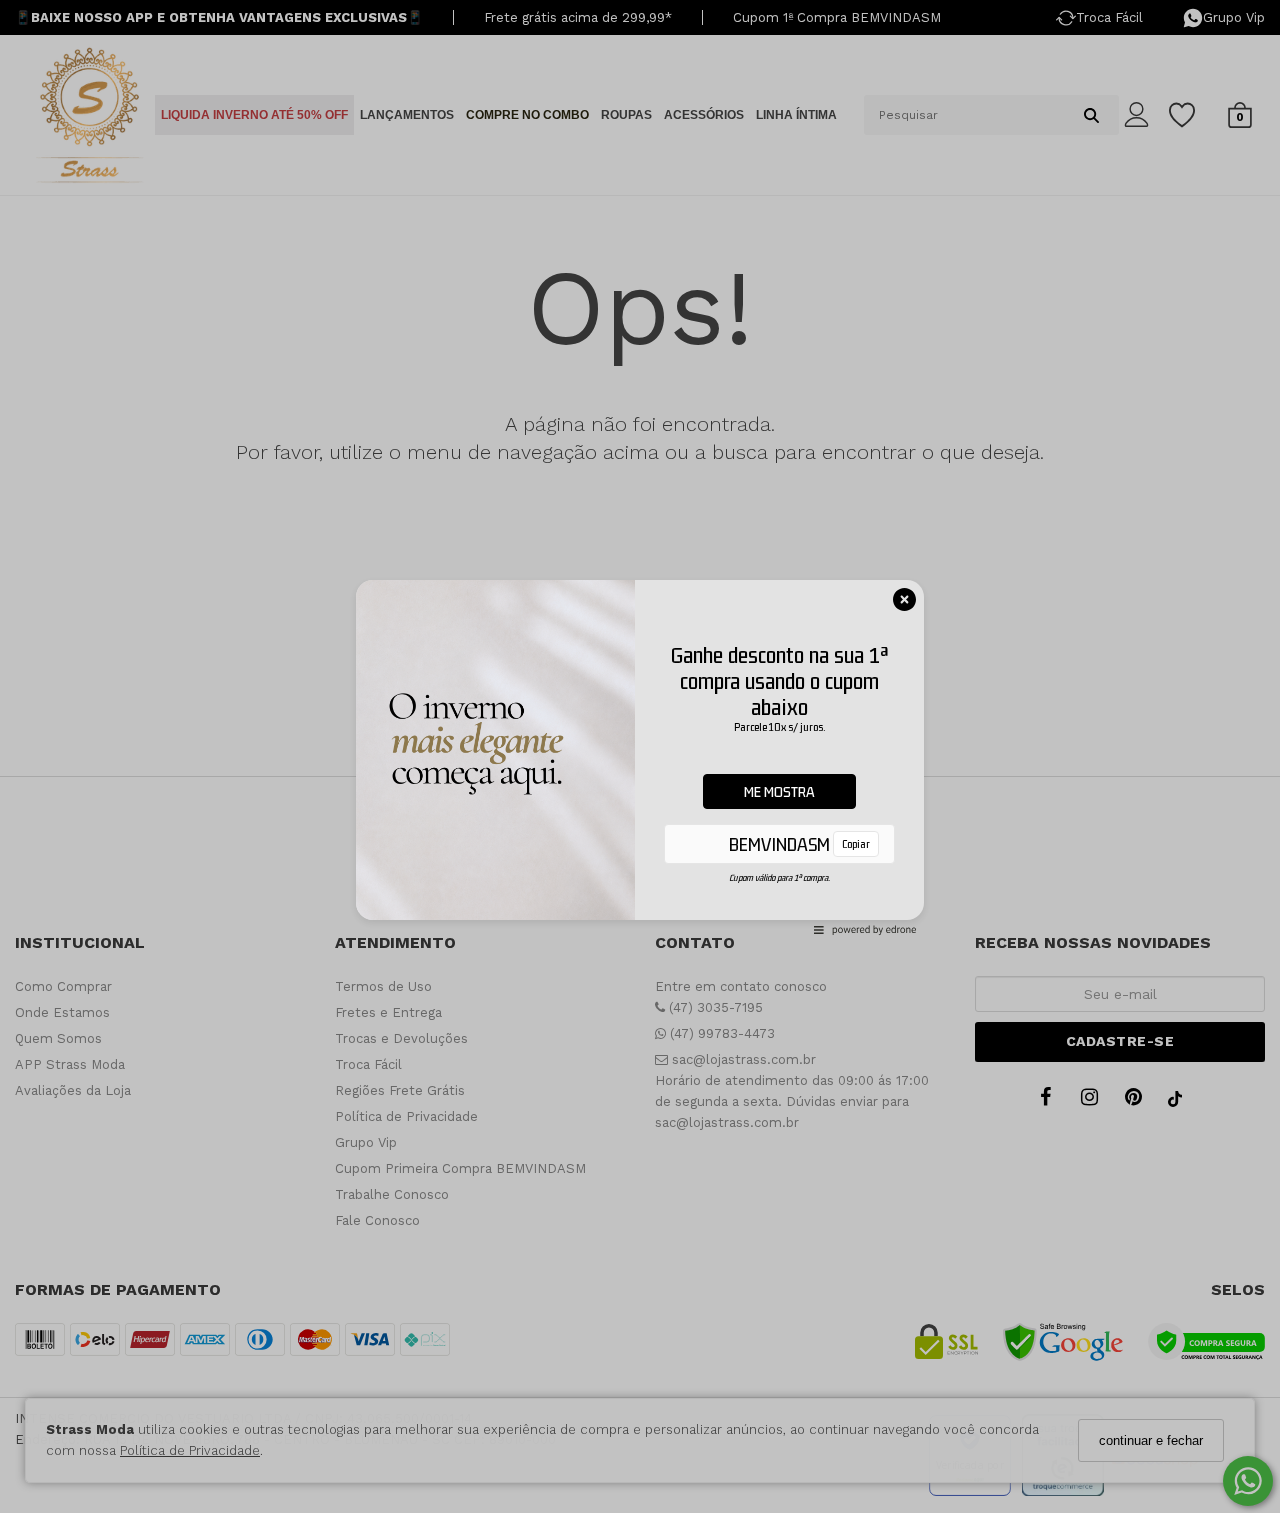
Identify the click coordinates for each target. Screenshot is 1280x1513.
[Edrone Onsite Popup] (640, 756)
